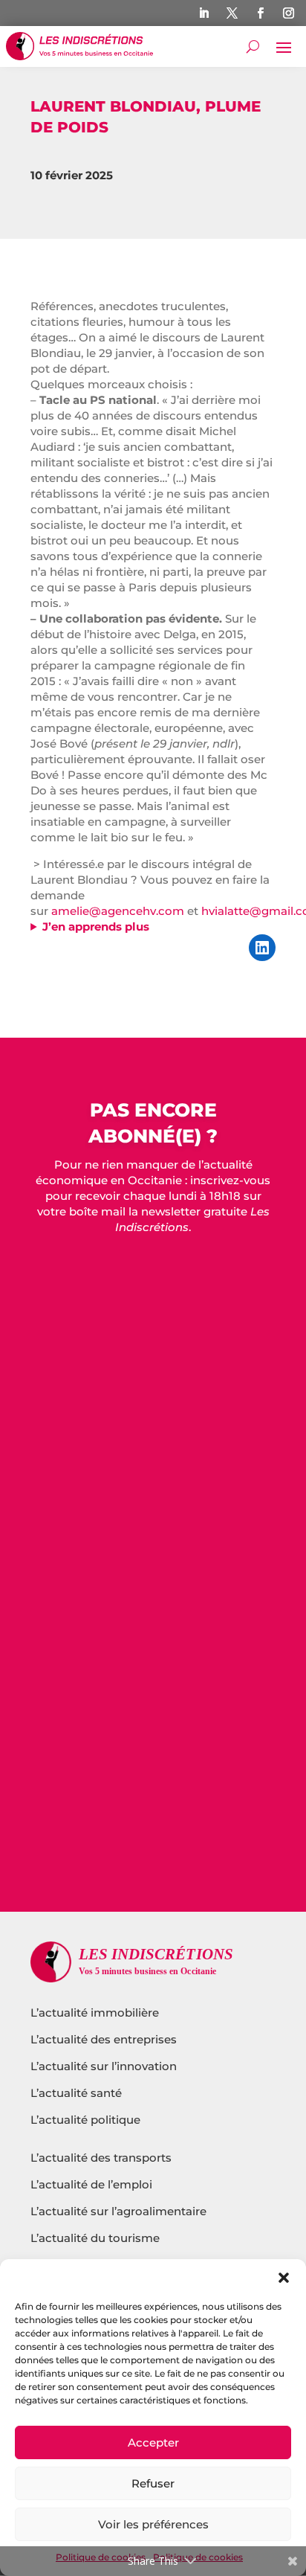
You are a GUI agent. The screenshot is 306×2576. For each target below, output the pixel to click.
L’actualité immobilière (96, 2013)
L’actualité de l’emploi (91, 2184)
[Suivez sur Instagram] (289, 13)
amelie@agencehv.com (118, 911)
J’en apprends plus (96, 926)
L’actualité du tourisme (95, 2238)
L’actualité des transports (101, 2158)
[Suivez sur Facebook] (261, 13)
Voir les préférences (153, 2524)
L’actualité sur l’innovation (104, 2066)
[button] (284, 2278)
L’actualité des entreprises (104, 2039)
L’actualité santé (76, 2093)
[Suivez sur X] (232, 13)
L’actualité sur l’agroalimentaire (118, 2211)
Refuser (153, 2483)
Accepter (153, 2442)
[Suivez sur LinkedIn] (204, 13)
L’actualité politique (85, 2120)
